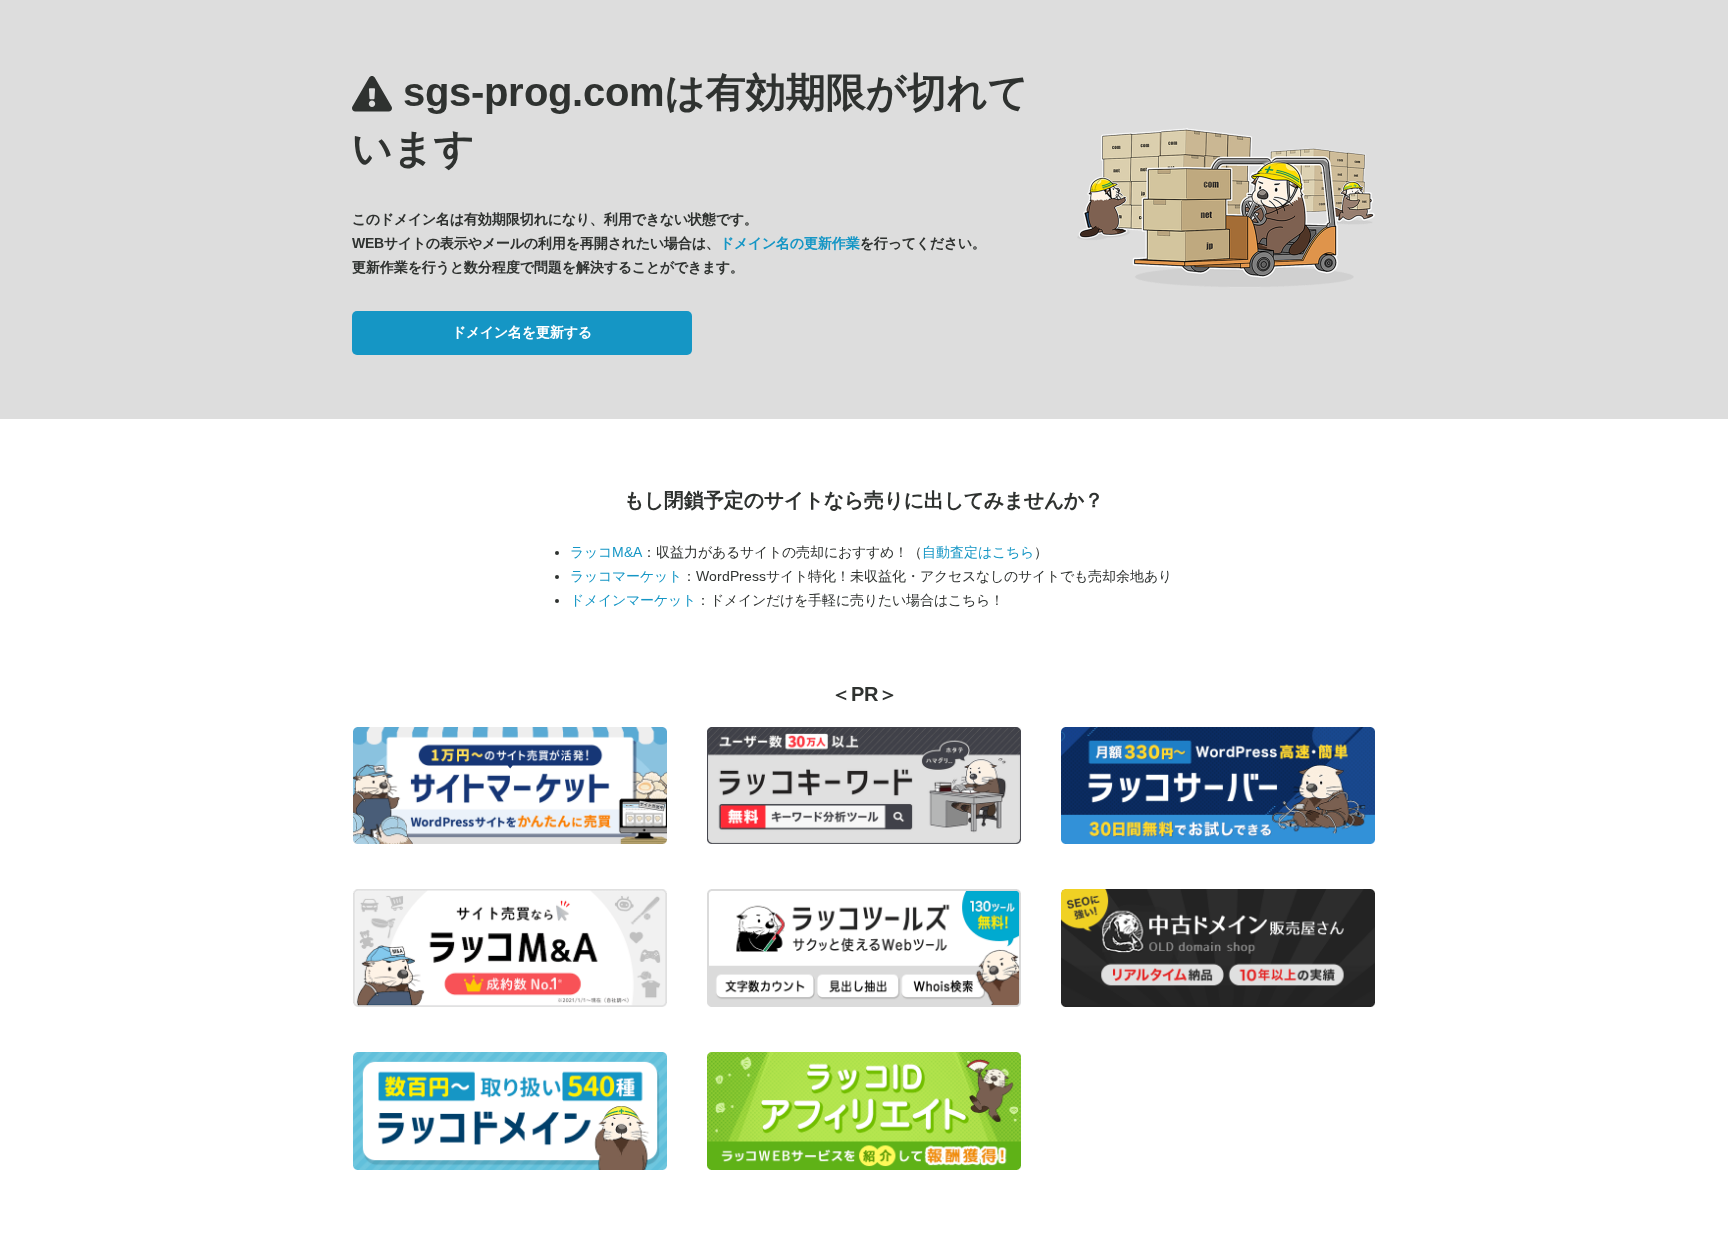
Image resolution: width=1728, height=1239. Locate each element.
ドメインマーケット (633, 600)
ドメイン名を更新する (522, 332)
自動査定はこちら (978, 552)
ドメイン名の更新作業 (790, 243)
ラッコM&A (606, 552)
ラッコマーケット (626, 576)
